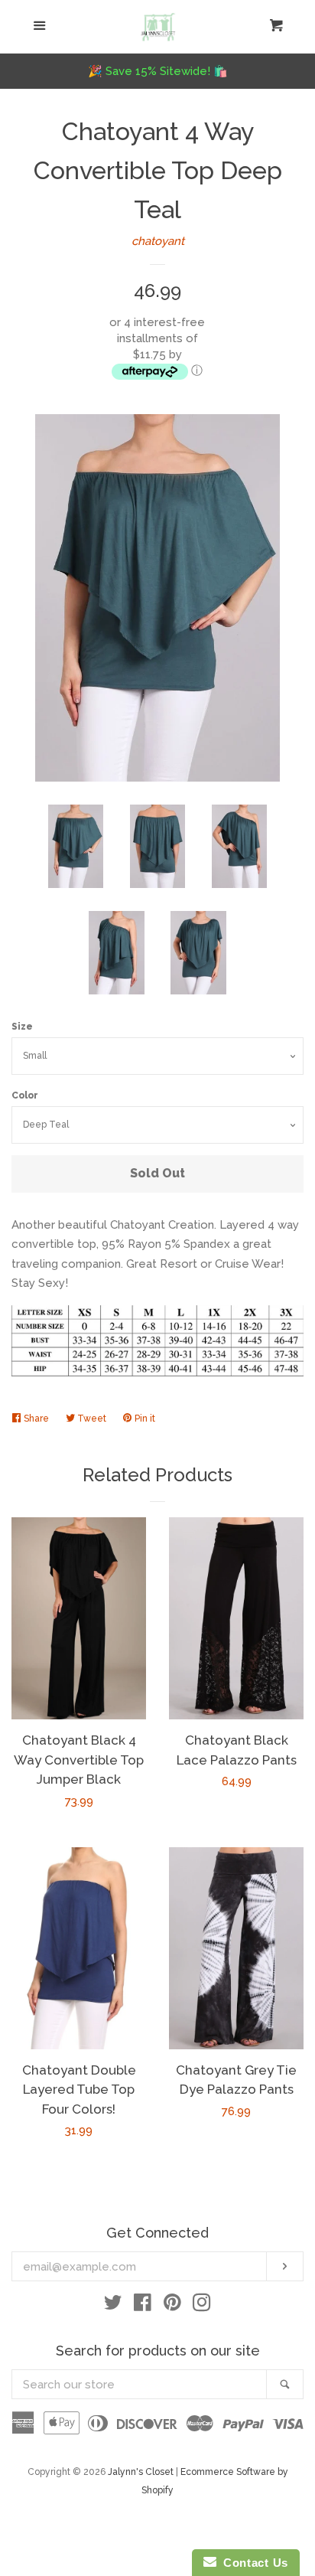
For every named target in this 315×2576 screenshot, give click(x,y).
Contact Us (252, 2563)
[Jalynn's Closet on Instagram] (202, 2306)
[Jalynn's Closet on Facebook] (143, 2306)
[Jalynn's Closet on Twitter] (113, 2306)
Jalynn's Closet (141, 2472)
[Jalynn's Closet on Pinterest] (172, 2306)
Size (22, 1027)
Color (25, 1095)
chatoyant (158, 241)
